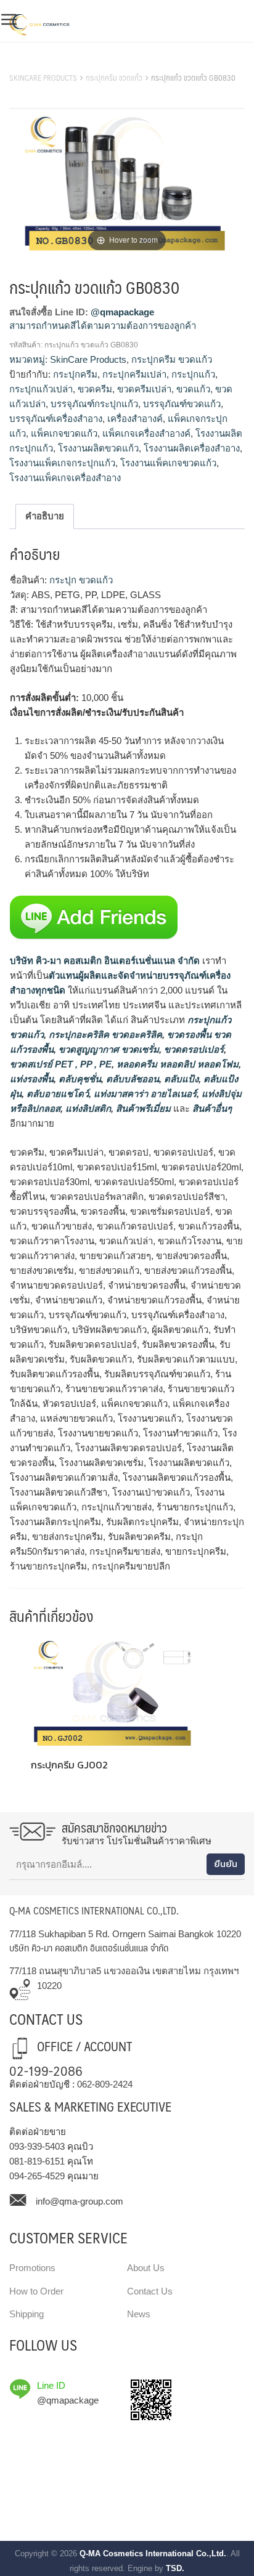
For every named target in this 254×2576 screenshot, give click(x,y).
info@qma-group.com (80, 2201)
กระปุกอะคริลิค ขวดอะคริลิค (104, 1035)
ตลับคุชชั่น (79, 1079)
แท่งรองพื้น (32, 1079)
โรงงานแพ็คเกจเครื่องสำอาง (65, 478)
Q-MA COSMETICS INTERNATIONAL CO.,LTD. (94, 1910)
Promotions (32, 2268)
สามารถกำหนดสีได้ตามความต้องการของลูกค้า (103, 326)
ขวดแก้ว (193, 389)
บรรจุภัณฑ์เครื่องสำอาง (56, 419)
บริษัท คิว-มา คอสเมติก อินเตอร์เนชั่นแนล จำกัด (105, 961)
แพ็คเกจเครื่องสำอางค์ (146, 433)
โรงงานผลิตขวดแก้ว (98, 448)
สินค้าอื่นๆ (212, 1108)
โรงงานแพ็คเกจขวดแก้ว (168, 463)
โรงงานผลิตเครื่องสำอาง (192, 448)
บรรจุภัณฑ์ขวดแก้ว (182, 404)
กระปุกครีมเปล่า (134, 374)
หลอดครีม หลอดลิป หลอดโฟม (176, 1064)
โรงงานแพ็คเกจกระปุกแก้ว (62, 463)
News (139, 2314)
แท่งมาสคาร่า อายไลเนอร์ (144, 1094)
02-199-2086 (46, 2070)
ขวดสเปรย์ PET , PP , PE (61, 1064)
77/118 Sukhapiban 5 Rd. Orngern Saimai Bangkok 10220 (125, 1934)
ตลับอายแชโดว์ (56, 1094)
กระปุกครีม (75, 374)
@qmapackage (122, 312)
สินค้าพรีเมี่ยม (143, 1108)
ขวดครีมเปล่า (144, 389)
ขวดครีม (95, 389)
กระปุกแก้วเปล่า (41, 389)
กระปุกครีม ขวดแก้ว (114, 78)
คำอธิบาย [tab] (45, 516)
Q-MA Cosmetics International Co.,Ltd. (153, 2554)
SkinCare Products (43, 78)
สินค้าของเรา (37, 62)
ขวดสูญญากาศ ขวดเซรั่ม (108, 1049)
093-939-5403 (37, 2146)
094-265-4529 (37, 2176)
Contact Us (150, 2291)
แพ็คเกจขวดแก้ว (64, 433)
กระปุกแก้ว (193, 374)
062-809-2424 (105, 2084)
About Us (146, 2268)
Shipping (27, 2314)
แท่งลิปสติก (87, 1108)
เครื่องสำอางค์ (135, 419)
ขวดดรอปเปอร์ (193, 1049)
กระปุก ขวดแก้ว (80, 580)
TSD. (175, 2568)
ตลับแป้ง (180, 1079)
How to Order (36, 2291)
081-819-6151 (37, 2161)
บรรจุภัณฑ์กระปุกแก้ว (94, 404)
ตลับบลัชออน (131, 1079)
